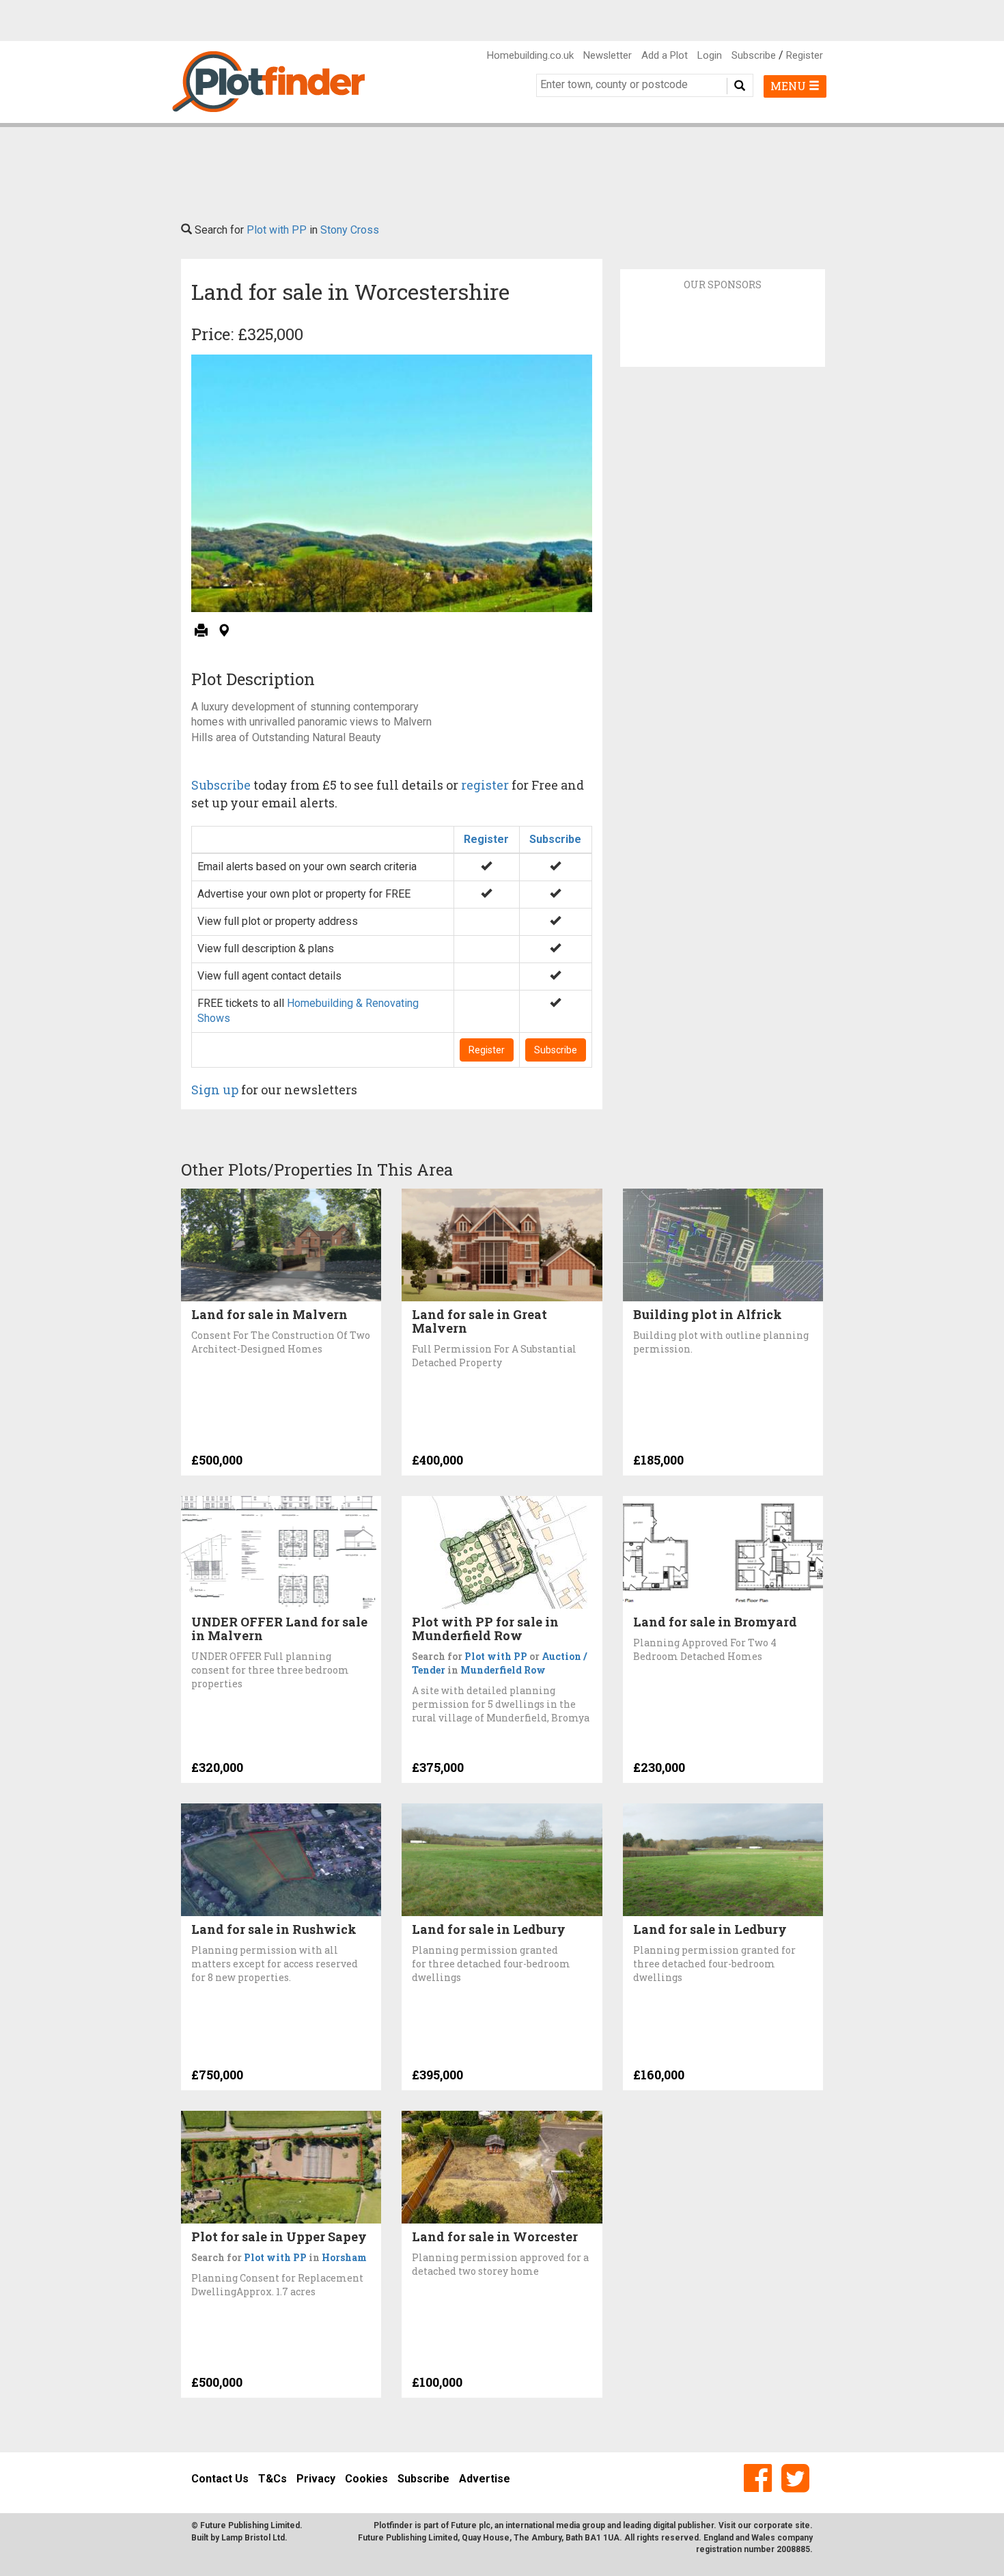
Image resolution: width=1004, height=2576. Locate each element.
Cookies (366, 2479)
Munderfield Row (503, 1670)
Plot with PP (277, 230)
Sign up (215, 1090)
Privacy (316, 2479)
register (485, 785)
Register (805, 55)
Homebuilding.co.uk (530, 55)
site (803, 2525)
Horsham (344, 2257)
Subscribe (754, 55)
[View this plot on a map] (224, 632)
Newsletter (608, 55)
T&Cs (273, 2479)
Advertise (485, 2479)
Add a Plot (665, 55)
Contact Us (220, 2479)
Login (710, 55)
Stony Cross (350, 230)
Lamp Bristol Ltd (253, 2538)
